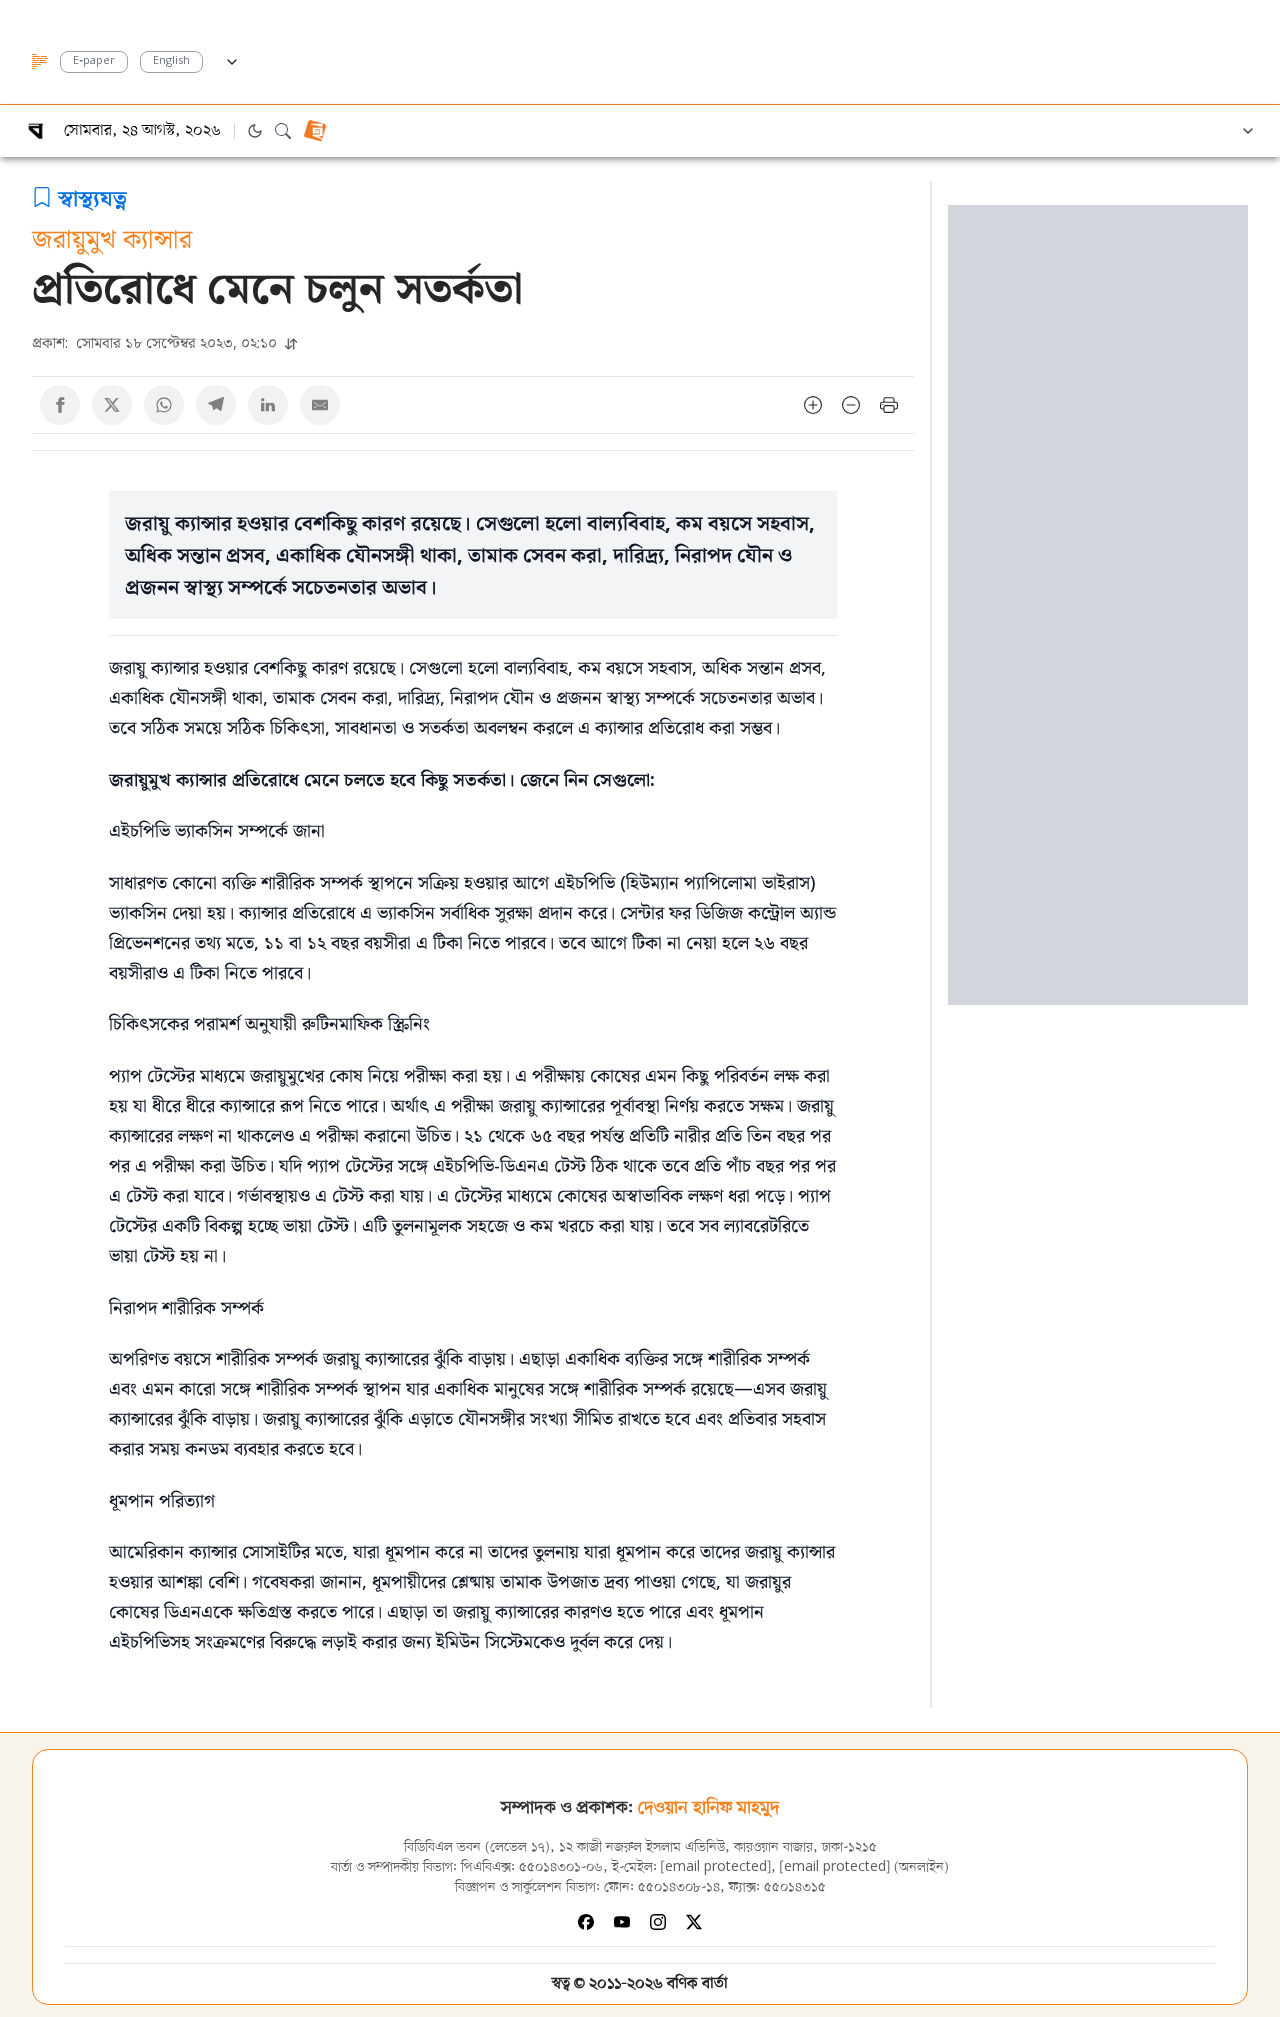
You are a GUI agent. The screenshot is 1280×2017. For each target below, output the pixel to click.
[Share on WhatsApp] (164, 405)
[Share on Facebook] (60, 405)
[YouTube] (622, 1922)
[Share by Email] (320, 405)
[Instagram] (658, 1922)
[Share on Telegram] (216, 405)
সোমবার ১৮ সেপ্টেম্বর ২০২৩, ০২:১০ (156, 342)
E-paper (94, 61)
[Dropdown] (232, 59)
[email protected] (716, 1867)
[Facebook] (586, 1922)
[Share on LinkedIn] (268, 405)
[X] (694, 1922)
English (171, 61)
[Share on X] (112, 405)
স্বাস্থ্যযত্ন (92, 197)
